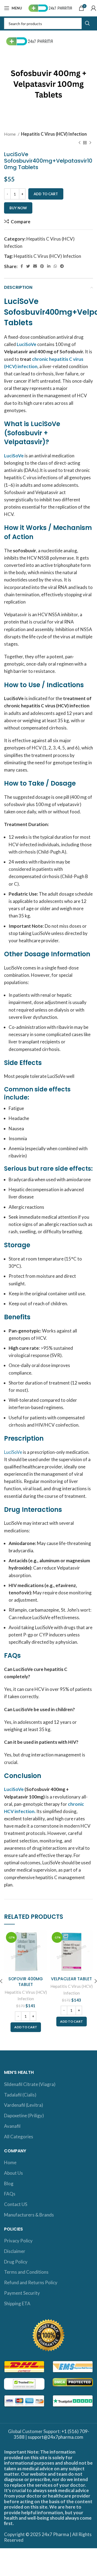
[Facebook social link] (22, 266)
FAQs (10, 2194)
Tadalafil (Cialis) (20, 2095)
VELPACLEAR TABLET (71, 1979)
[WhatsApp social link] (55, 266)
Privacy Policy (18, 2241)
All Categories (19, 2137)
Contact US (16, 2204)
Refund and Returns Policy (31, 2282)
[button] (26, 2027)
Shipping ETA (17, 2303)
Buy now (18, 208)
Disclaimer (15, 2251)
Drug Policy (16, 2262)
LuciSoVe (14, 456)
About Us (13, 2173)
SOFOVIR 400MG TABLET (26, 1982)
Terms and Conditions (26, 2272)
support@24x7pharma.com (56, 2437)
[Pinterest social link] (42, 266)
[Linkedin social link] (49, 266)
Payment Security (22, 2293)
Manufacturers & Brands (29, 2215)
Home (10, 134)
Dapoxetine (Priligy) (24, 2116)
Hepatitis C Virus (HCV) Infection (54, 134)
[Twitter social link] (28, 266)
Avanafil (12, 2126)
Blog (9, 2183)
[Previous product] (79, 143)
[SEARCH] (87, 23)
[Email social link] (35, 266)
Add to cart (46, 194)
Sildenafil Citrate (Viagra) (30, 2084)
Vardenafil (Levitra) (24, 2105)
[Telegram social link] (62, 266)
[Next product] (90, 143)
